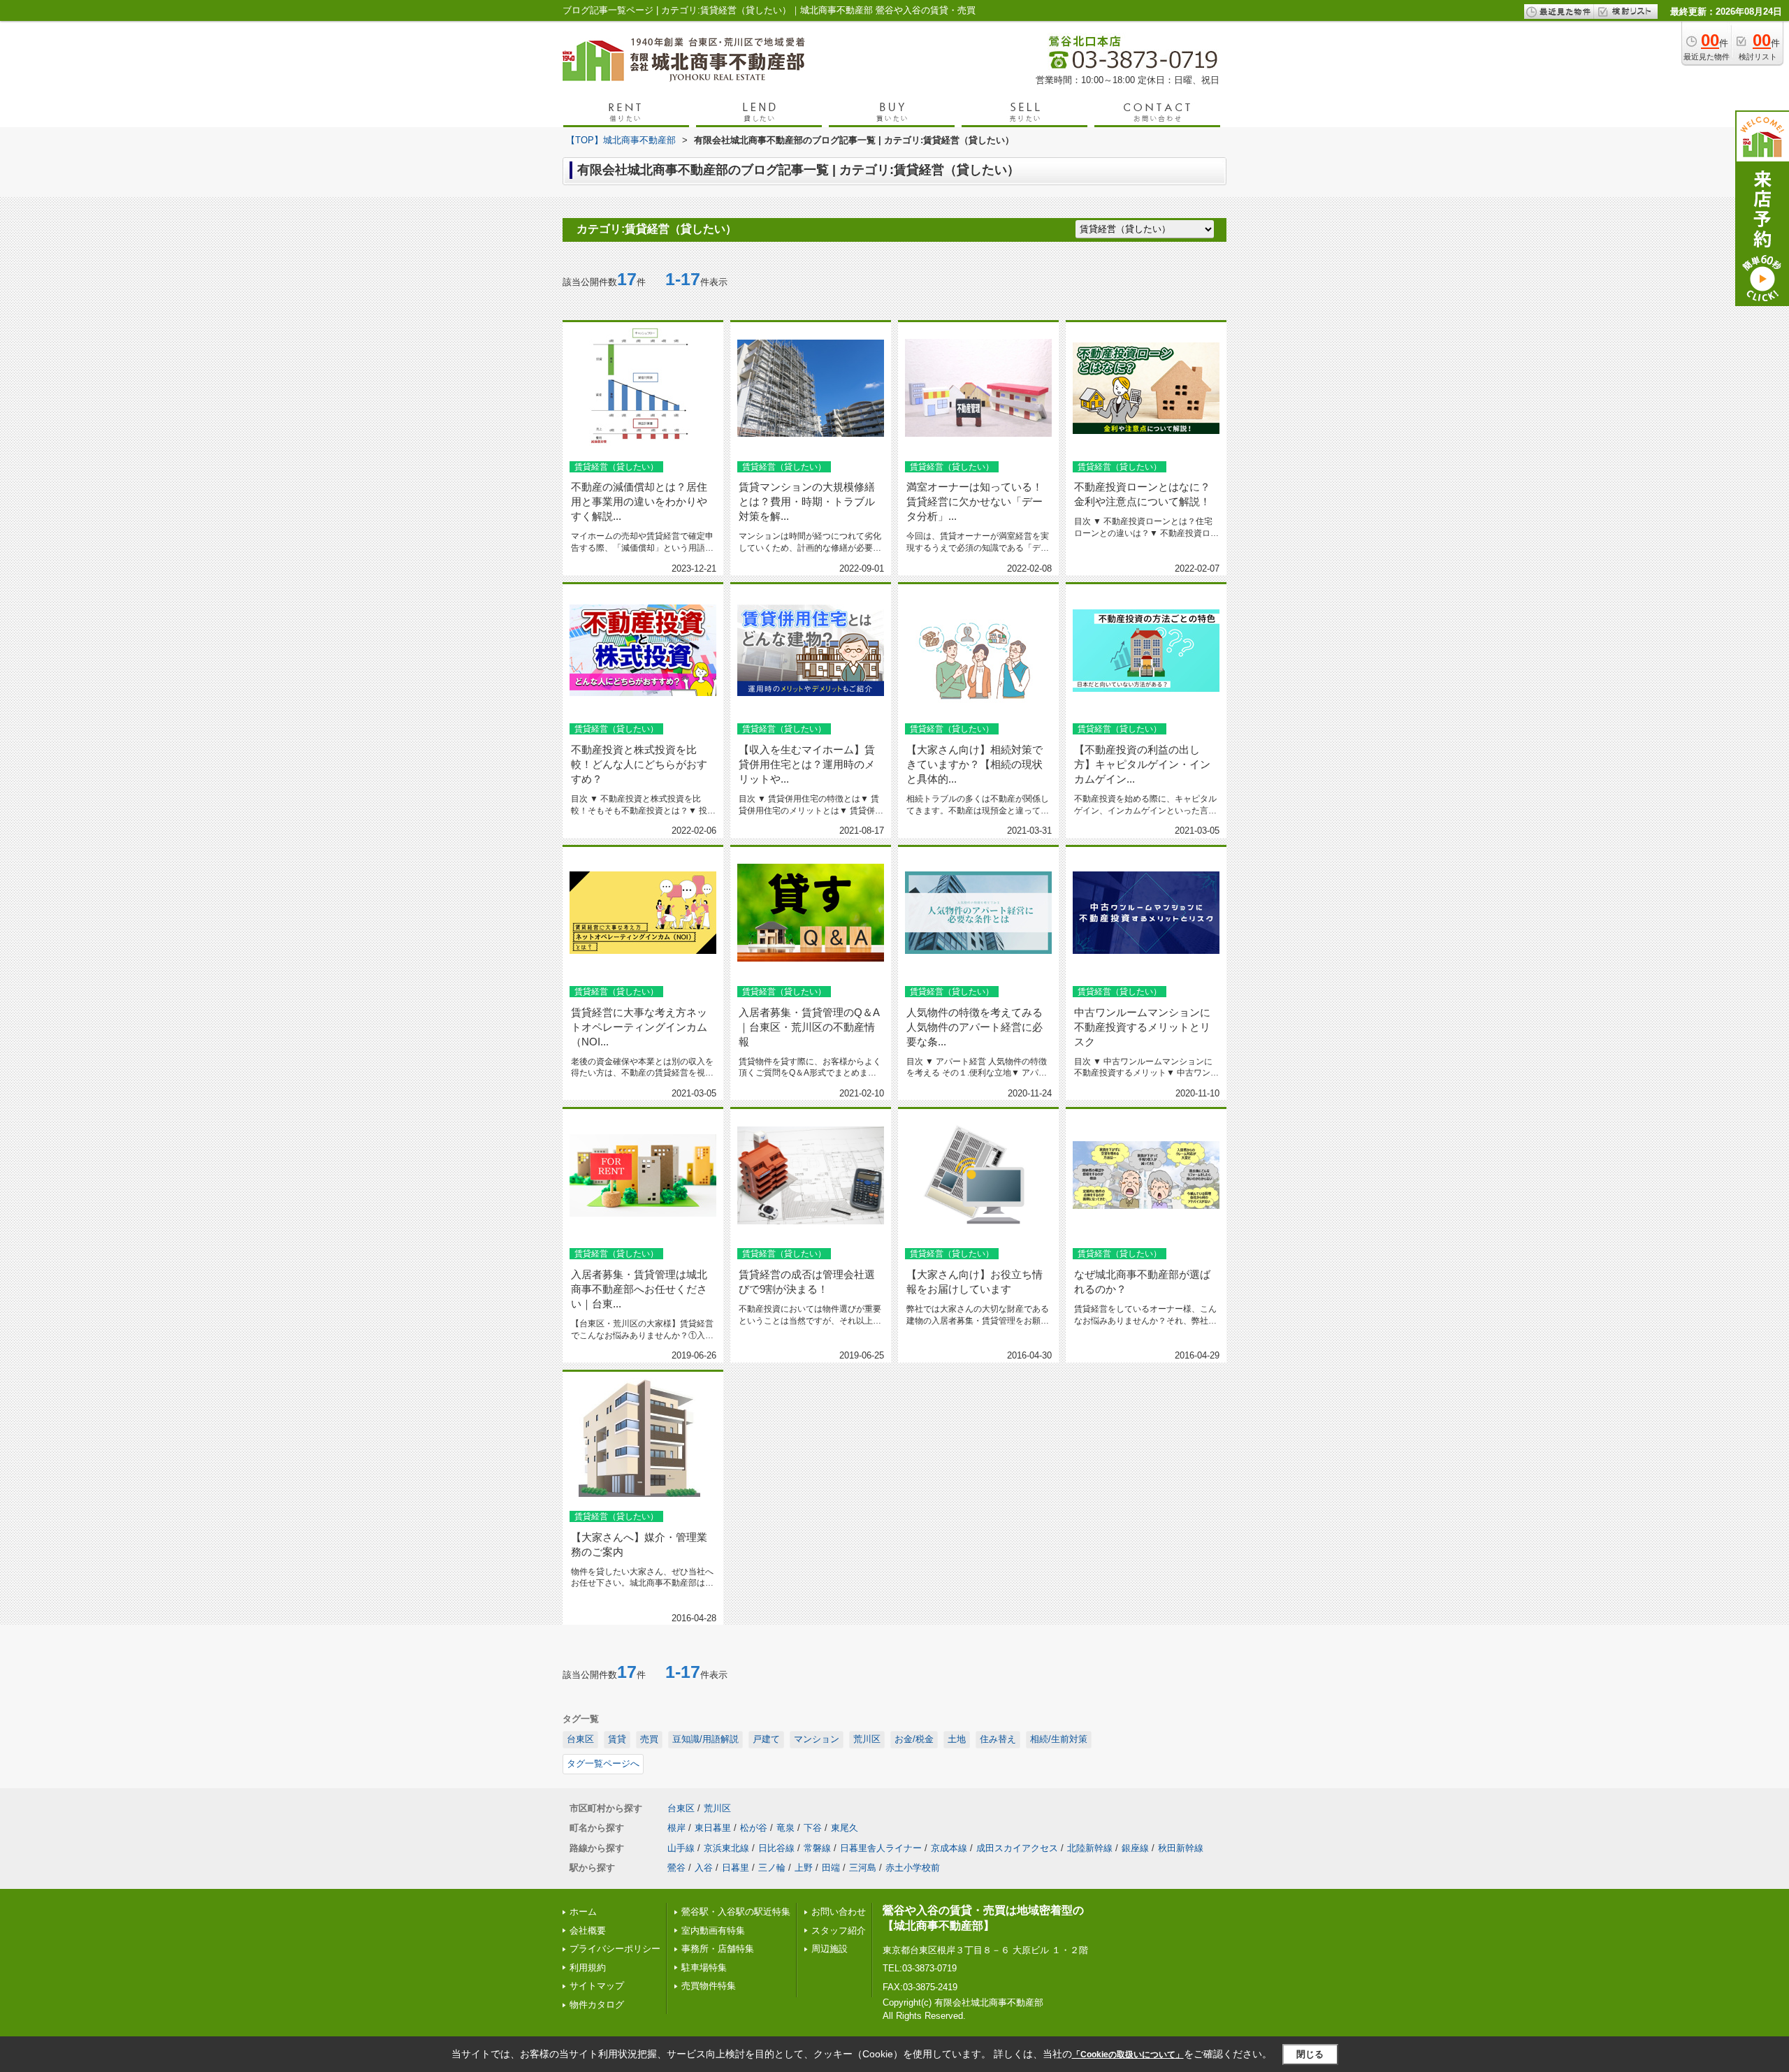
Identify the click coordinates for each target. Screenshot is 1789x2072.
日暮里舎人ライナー (881, 1848)
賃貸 (617, 1739)
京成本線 (949, 1848)
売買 (649, 1739)
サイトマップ (597, 1986)
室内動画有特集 (713, 1930)
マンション (817, 1739)
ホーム (583, 1912)
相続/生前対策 (1059, 1739)
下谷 (813, 1828)
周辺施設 (830, 1949)
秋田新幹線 (1181, 1848)
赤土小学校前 (913, 1868)
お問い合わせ (839, 1912)
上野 (804, 1868)
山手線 (681, 1848)
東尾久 (845, 1828)
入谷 (704, 1868)
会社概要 (588, 1930)
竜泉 (785, 1828)
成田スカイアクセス (1017, 1848)
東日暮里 (713, 1828)
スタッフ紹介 (839, 1930)
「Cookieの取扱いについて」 (1128, 2055)
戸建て (766, 1739)
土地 (957, 1739)
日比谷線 (776, 1848)
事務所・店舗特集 (718, 1949)
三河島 (863, 1868)
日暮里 (736, 1868)
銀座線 (1135, 1848)
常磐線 (817, 1848)
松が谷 (754, 1828)
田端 (831, 1868)
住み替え (998, 1739)
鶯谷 (676, 1868)
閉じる (1310, 2054)
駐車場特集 (704, 1968)
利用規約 (588, 1968)
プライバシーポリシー (615, 1949)
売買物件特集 (709, 1986)
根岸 (676, 1828)
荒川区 (867, 1739)
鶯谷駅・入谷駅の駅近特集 (736, 1912)
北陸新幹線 (1090, 1848)
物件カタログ (597, 2005)
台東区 (580, 1739)
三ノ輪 (772, 1868)
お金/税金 (914, 1739)
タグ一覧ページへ (603, 1763)
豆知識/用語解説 (705, 1739)
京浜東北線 (726, 1848)
